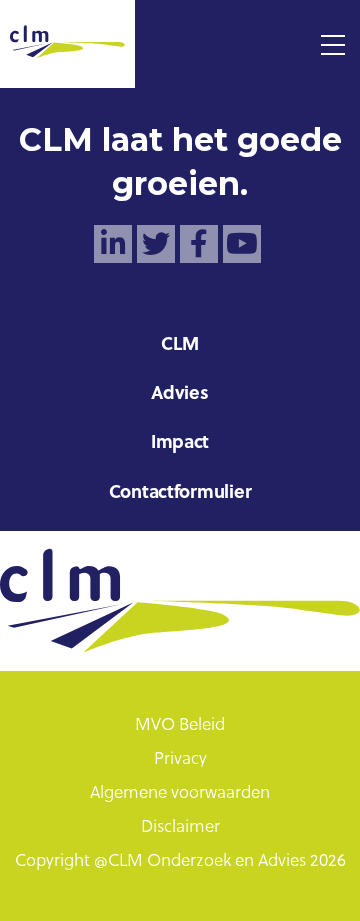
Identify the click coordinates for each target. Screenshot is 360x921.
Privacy (180, 759)
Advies (179, 394)
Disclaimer (180, 827)
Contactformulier (180, 493)
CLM (179, 345)
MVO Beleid (180, 725)
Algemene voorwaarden (180, 793)
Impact (180, 443)
